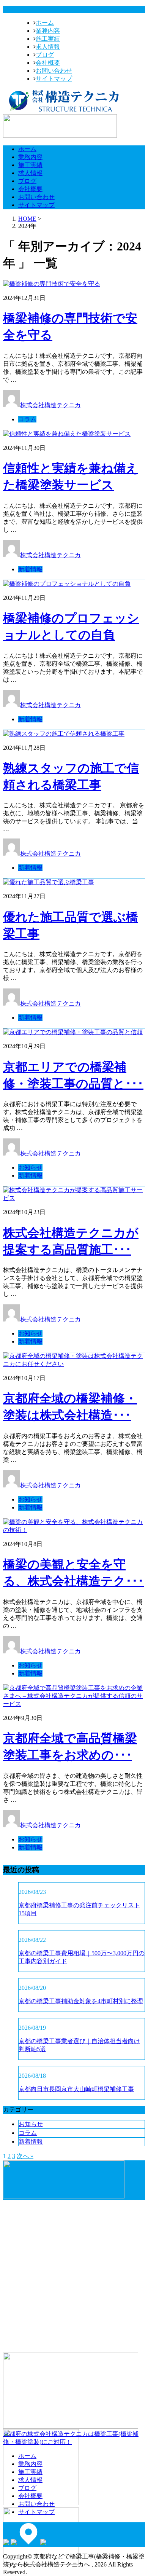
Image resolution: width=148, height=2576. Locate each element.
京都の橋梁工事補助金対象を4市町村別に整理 (81, 2001)
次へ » (25, 2156)
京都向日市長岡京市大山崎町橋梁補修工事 (76, 2089)
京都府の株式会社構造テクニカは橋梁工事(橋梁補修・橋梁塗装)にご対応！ (71, 2438)
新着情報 (30, 569)
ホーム (45, 23)
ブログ (45, 55)
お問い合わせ (54, 71)
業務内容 (48, 31)
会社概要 (48, 63)
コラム (27, 419)
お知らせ (30, 1168)
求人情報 (48, 47)
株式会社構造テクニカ (50, 405)
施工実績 (48, 39)
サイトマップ (54, 79)
